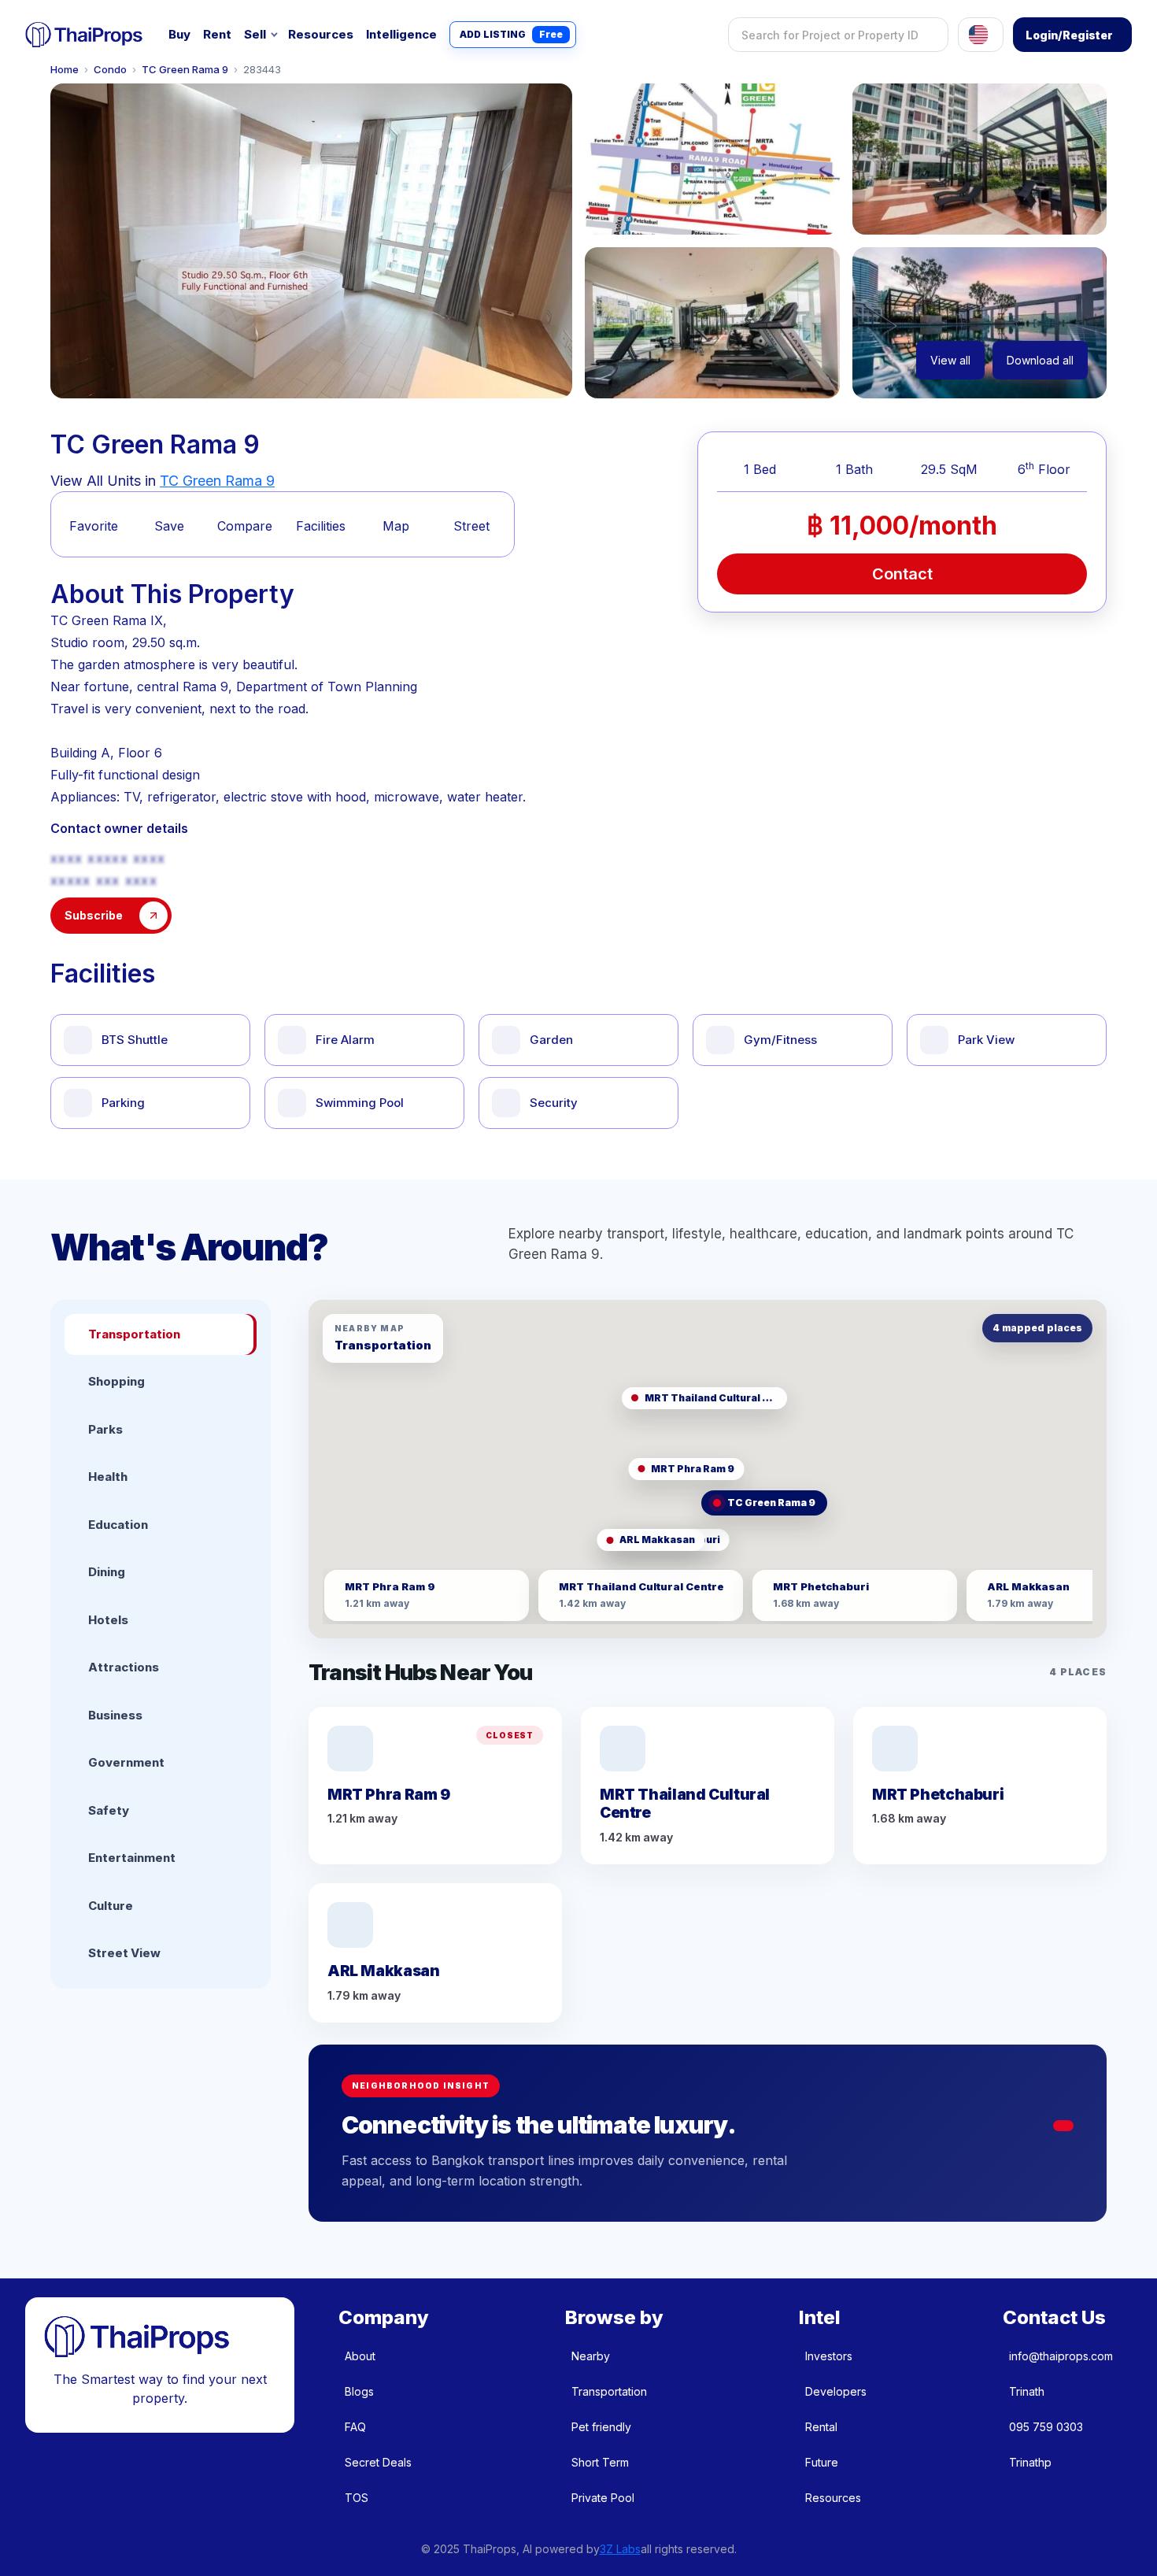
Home (65, 70)
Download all (1040, 360)
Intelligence (401, 34)
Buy (179, 34)
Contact (902, 574)
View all (950, 360)
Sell (255, 34)
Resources (321, 34)
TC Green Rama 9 (185, 70)
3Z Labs (620, 2549)
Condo (110, 70)
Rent (217, 34)
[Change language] (981, 35)
